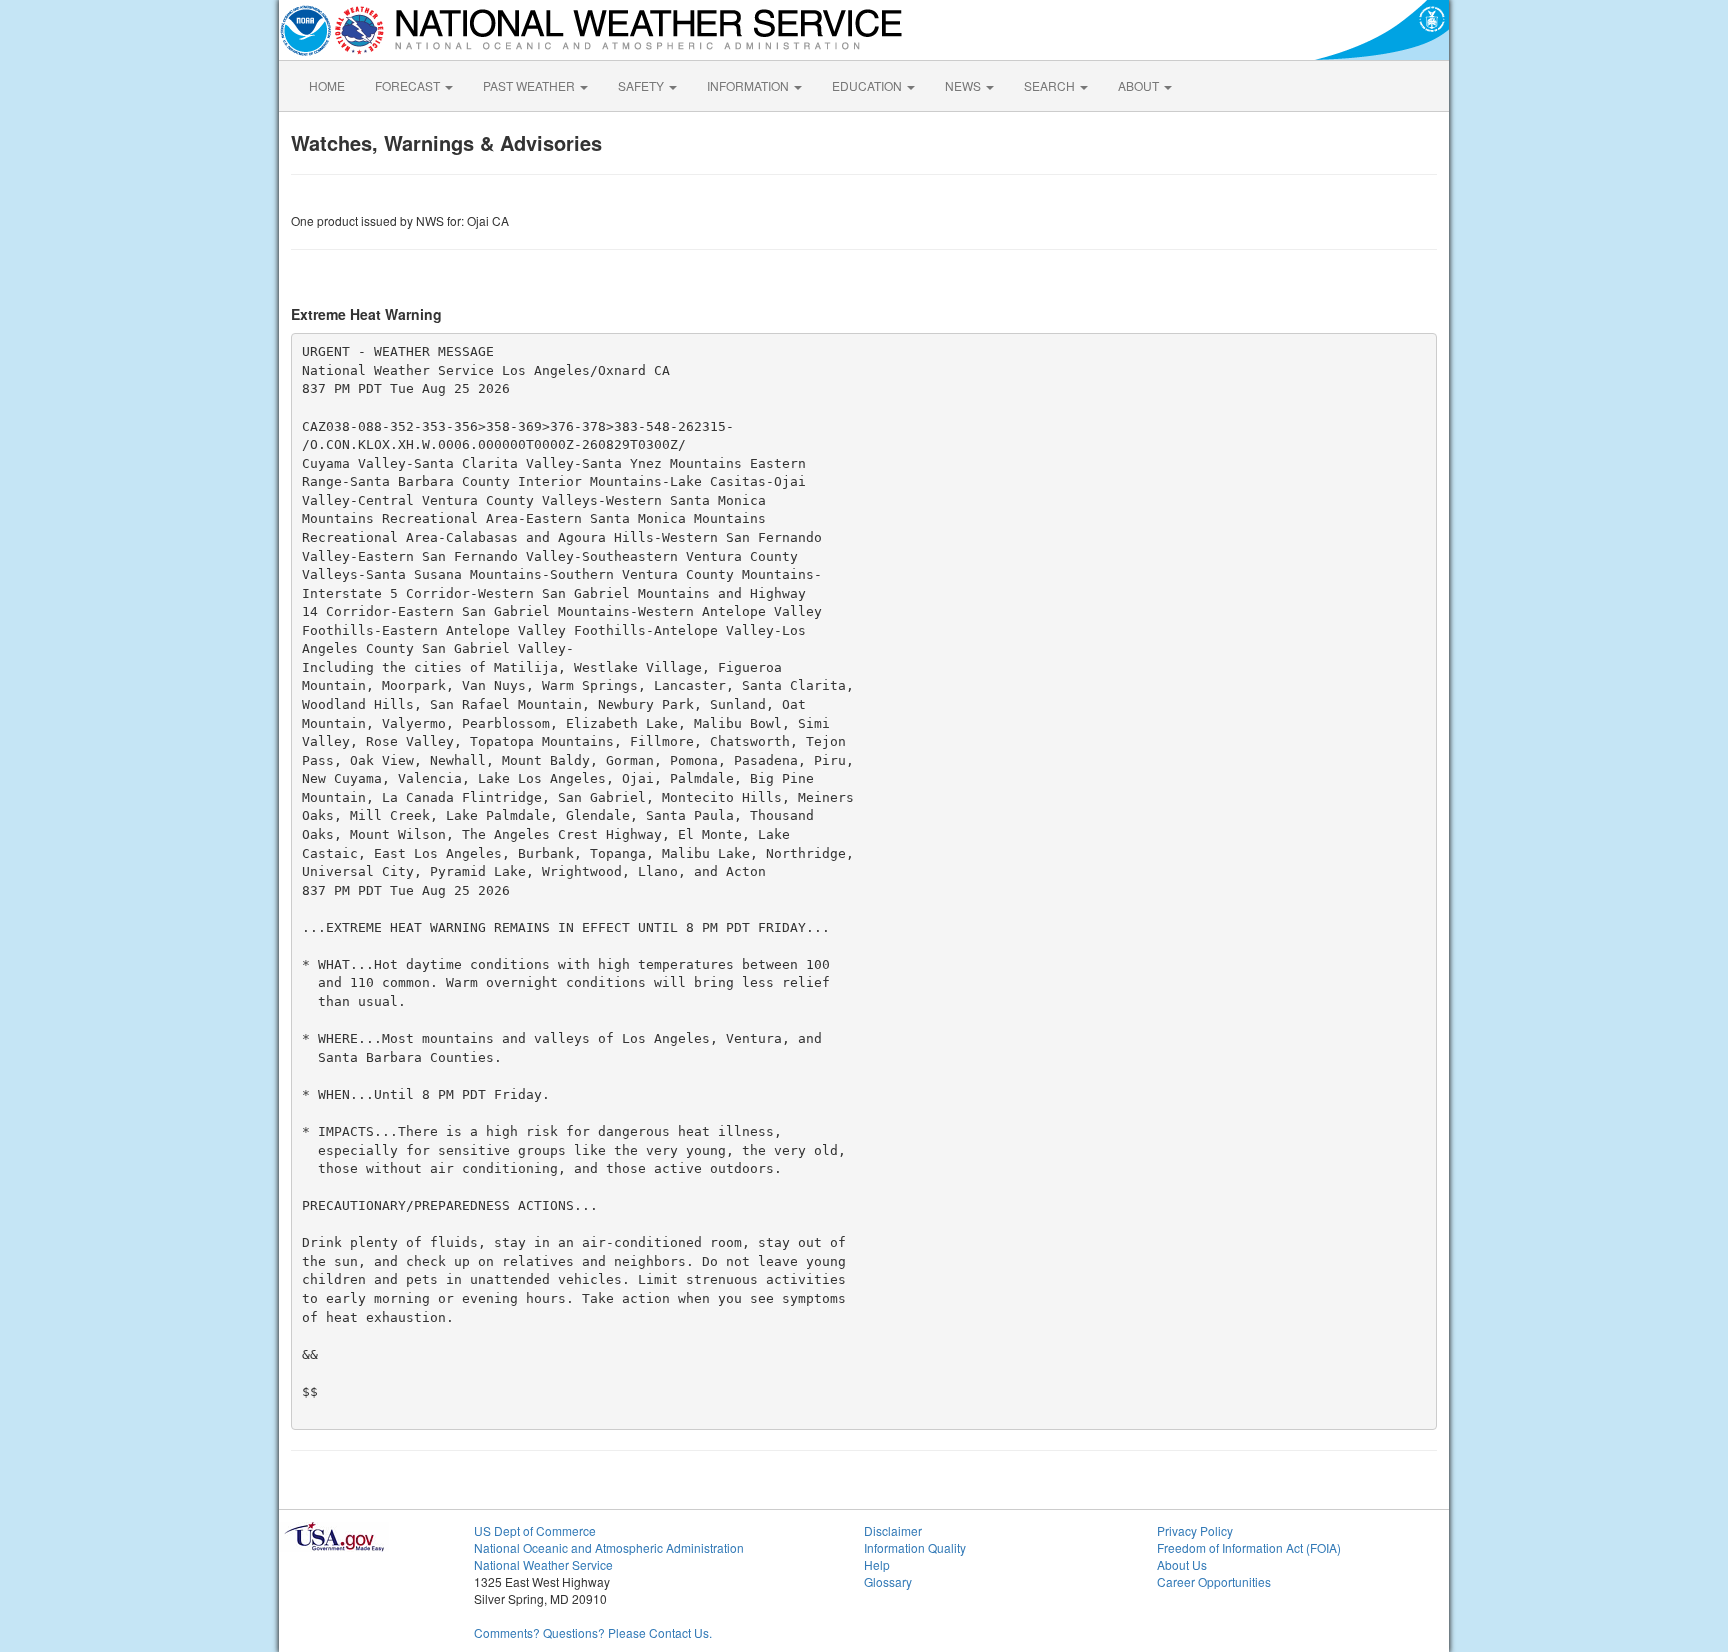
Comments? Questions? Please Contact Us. (593, 1632)
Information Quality (915, 1547)
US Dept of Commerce (535, 1530)
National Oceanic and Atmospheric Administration (609, 1547)
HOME (327, 85)
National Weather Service (543, 1564)
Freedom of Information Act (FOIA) (1249, 1547)
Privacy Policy (1195, 1530)
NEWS (964, 85)
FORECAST (409, 85)
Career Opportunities (1214, 1581)
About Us (1182, 1564)
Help (877, 1564)
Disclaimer (893, 1530)
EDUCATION (868, 85)
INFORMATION (749, 85)
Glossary (888, 1581)
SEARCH (1051, 85)
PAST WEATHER (530, 85)
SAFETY (642, 85)
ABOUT (1140, 85)
